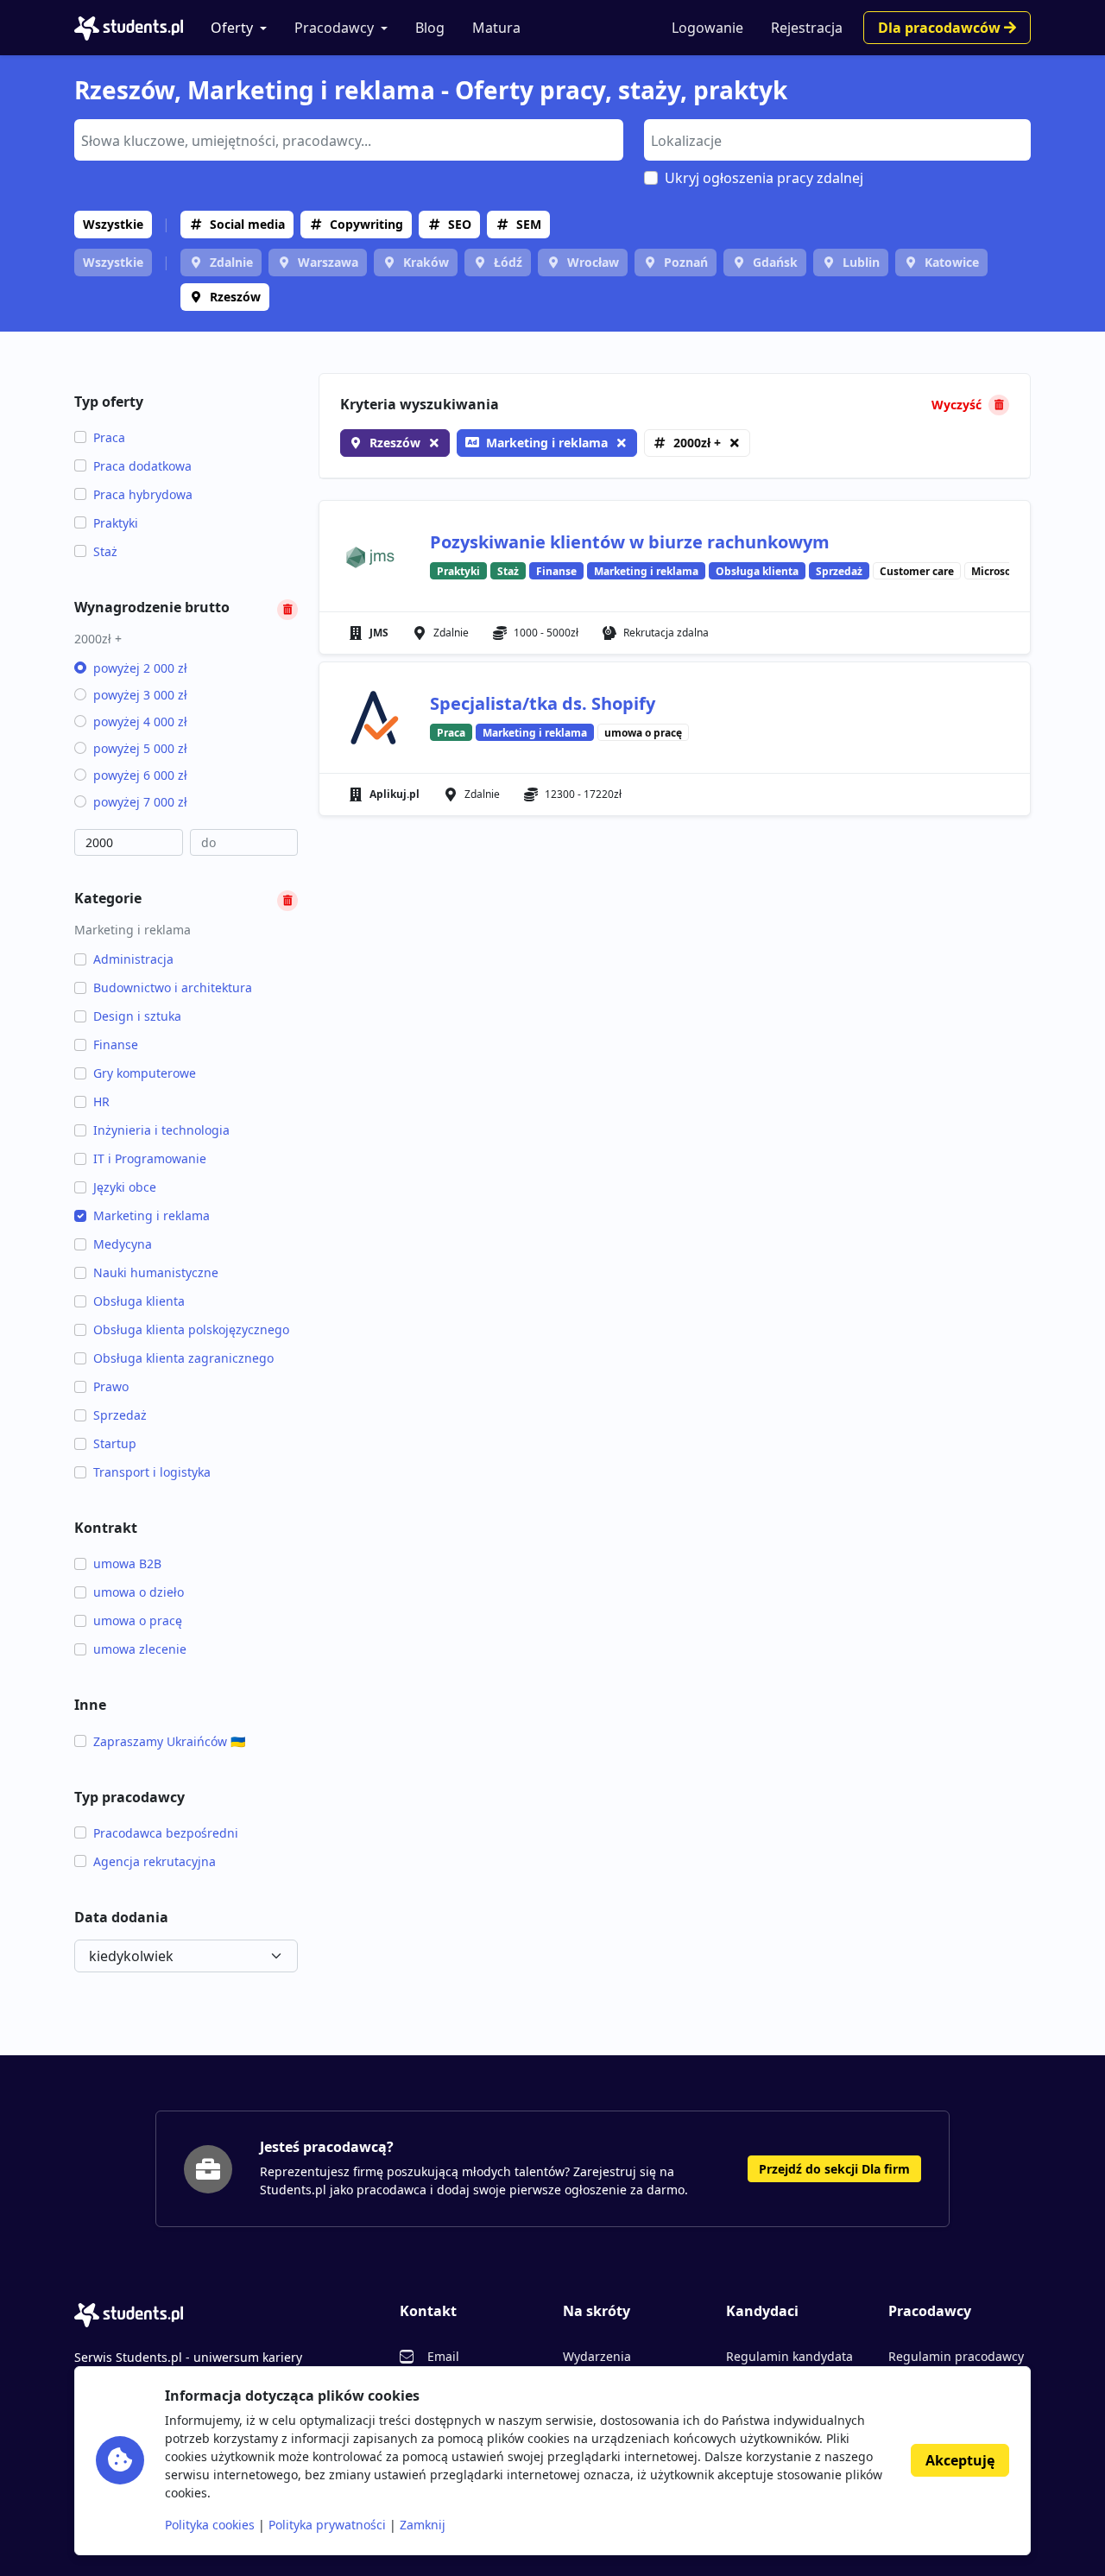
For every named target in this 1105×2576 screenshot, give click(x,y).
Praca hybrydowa (143, 494)
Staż (105, 551)
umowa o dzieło (139, 1592)
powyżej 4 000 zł (140, 722)
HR (101, 1101)
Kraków (426, 262)
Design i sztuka (137, 1016)
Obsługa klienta (139, 1301)
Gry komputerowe (145, 1073)
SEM (529, 224)
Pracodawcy (334, 28)
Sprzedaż (120, 1415)
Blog (430, 28)
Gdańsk (775, 262)
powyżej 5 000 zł (140, 748)
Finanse (116, 1044)
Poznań (686, 262)
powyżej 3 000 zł (140, 695)
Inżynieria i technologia (161, 1130)
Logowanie (707, 28)
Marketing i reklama (152, 1215)
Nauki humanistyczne (156, 1272)
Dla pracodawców (941, 28)
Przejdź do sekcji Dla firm (834, 2169)
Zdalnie (231, 262)
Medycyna (123, 1244)
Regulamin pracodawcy (956, 2356)
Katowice (952, 262)
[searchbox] (347, 139)
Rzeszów (235, 297)
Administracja (133, 959)
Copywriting (366, 224)
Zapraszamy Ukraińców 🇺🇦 (169, 1741)
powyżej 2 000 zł (140, 668)
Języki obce (125, 1187)
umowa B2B (127, 1563)
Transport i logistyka (152, 1472)
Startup (115, 1443)
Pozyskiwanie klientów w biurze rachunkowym (630, 542)
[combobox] (349, 140)
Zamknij (423, 2525)
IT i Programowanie (150, 1158)
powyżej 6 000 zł (140, 775)
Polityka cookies (210, 2525)
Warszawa (328, 262)
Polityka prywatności (327, 2525)
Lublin (861, 262)
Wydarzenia (597, 2356)
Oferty (232, 28)
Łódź (508, 262)
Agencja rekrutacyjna (155, 1861)
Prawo (111, 1386)
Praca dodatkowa (142, 466)
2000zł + (697, 443)
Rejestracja (807, 28)
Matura (496, 28)
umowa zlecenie (140, 1649)
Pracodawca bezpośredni (166, 1833)
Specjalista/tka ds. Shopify (543, 703)
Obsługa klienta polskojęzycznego (191, 1329)
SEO (460, 224)
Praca (109, 437)
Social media (247, 224)
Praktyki (116, 523)
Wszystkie (113, 224)
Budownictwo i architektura (173, 987)
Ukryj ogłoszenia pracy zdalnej (764, 178)
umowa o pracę (138, 1620)
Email (443, 2356)
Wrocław (593, 262)
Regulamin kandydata (789, 2356)
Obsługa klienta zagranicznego (183, 1358)
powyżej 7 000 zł (140, 802)
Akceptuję (960, 2460)
